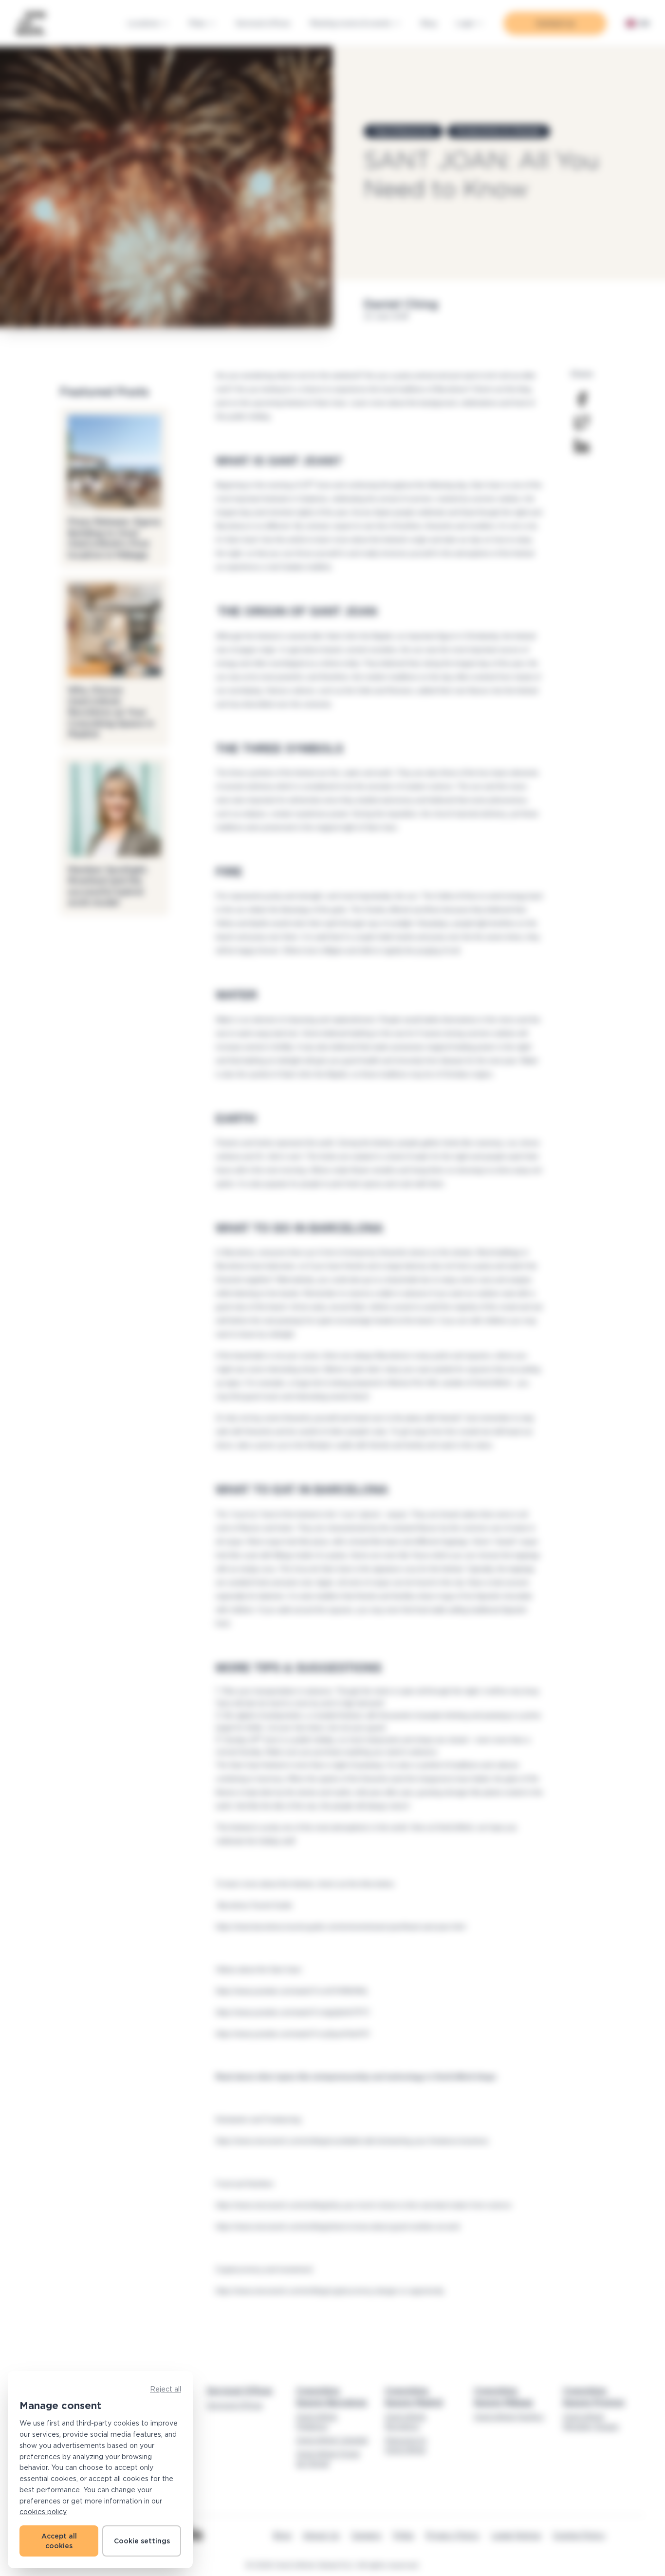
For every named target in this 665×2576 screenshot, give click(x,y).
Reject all (166, 2389)
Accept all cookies (59, 2541)
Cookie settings (142, 2541)
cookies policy (43, 2511)
